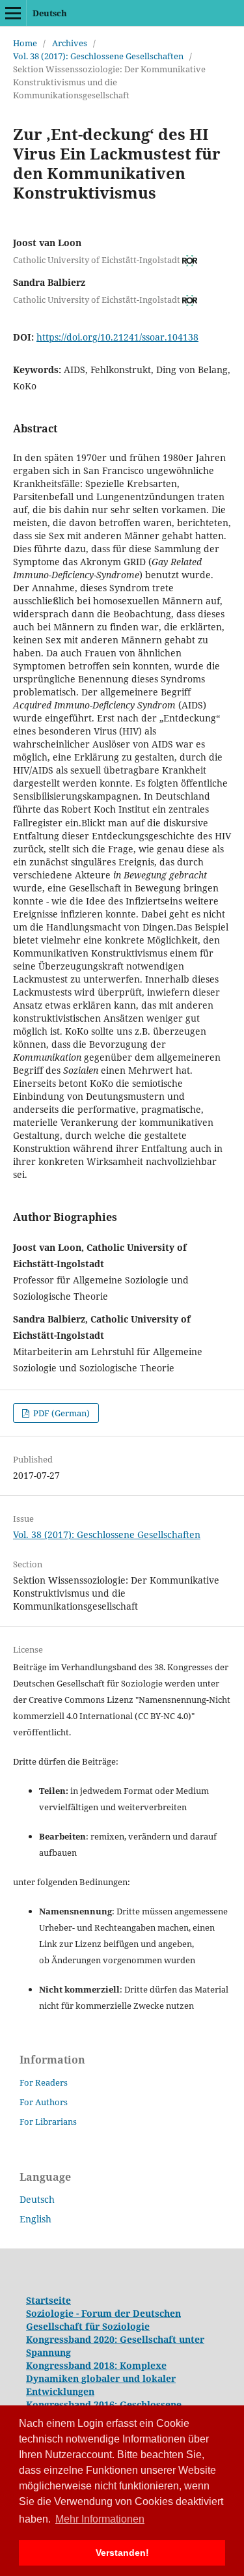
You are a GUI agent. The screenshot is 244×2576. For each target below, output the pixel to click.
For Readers (44, 2082)
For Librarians (48, 2121)
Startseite (48, 2300)
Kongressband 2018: (73, 2365)
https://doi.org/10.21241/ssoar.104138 (117, 337)
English (35, 2219)
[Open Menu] (13, 13)
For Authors (44, 2102)
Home (25, 43)
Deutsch (50, 13)
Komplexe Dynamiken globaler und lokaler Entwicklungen (101, 2378)
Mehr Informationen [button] (100, 2519)
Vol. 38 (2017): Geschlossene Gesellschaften (98, 56)
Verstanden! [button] (122, 2553)
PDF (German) (61, 1413)
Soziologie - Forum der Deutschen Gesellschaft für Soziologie (103, 2320)
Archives (70, 43)
